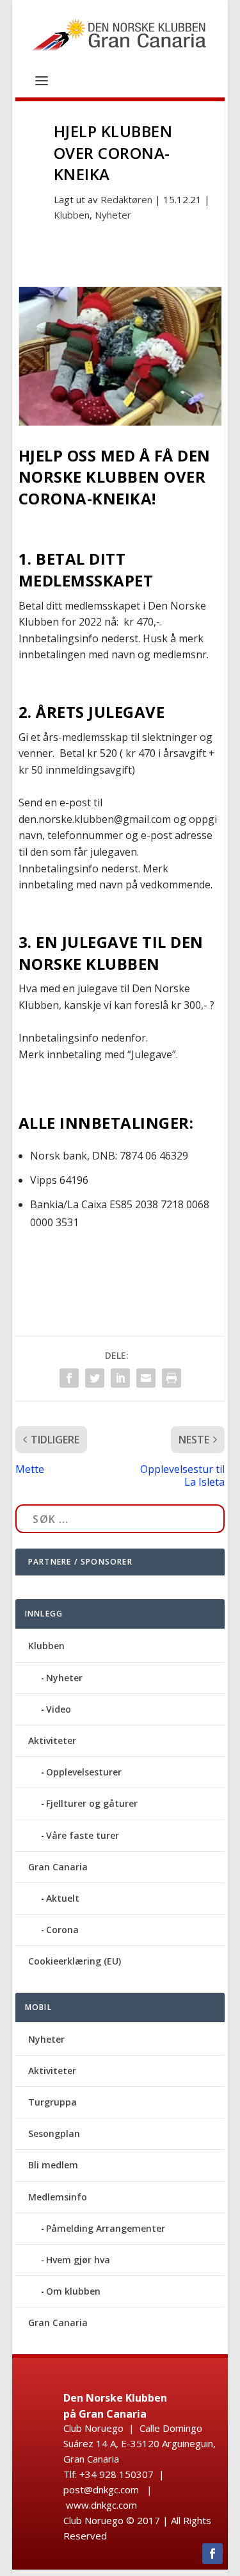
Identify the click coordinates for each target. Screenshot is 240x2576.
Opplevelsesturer (84, 1772)
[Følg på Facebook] (212, 2554)
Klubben (72, 215)
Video (59, 1709)
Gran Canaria (58, 1867)
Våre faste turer (83, 1835)
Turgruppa (52, 2102)
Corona (62, 1930)
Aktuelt (63, 1898)
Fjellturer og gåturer (92, 1803)
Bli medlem (53, 2165)
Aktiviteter (52, 1741)
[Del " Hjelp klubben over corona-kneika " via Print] (172, 1378)
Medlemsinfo (58, 2197)
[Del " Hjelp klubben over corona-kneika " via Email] (146, 1378)
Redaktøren (126, 199)
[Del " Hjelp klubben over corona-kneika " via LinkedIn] (120, 1378)
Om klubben (73, 2291)
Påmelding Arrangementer (106, 2228)
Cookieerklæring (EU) (75, 1961)
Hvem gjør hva (78, 2260)
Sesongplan (54, 2133)
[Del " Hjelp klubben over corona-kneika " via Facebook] (69, 1378)
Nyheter (113, 215)
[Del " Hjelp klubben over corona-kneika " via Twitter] (95, 1378)
